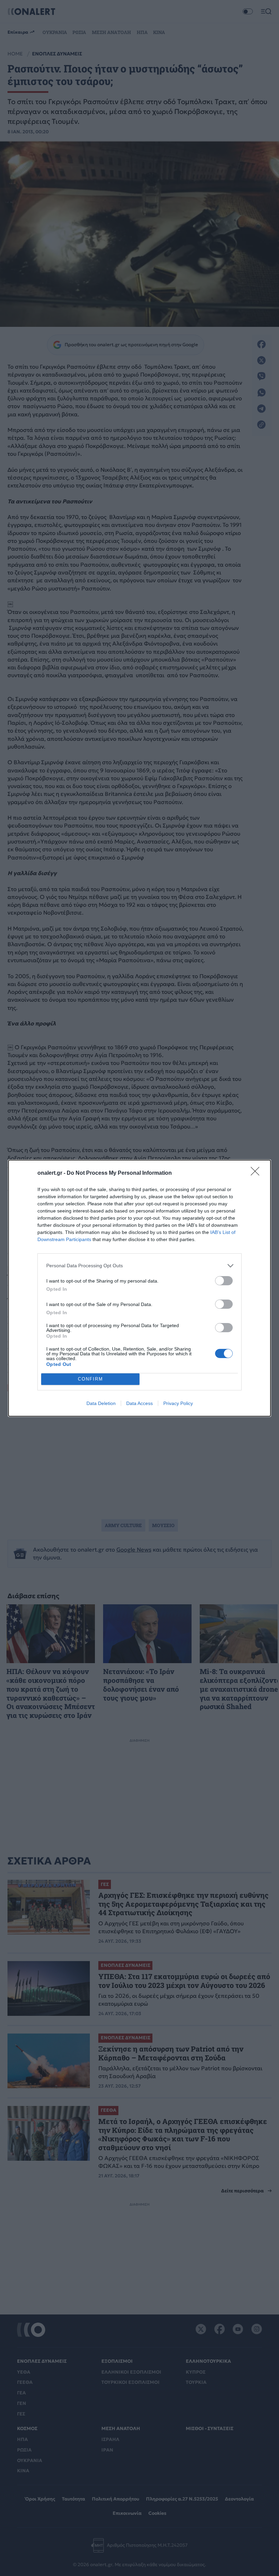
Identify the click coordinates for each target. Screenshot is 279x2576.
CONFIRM (91, 1379)
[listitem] (139, 1266)
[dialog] (139, 1288)
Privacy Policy (178, 1403)
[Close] (257, 1173)
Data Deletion (101, 1403)
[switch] (224, 1281)
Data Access (139, 1403)
